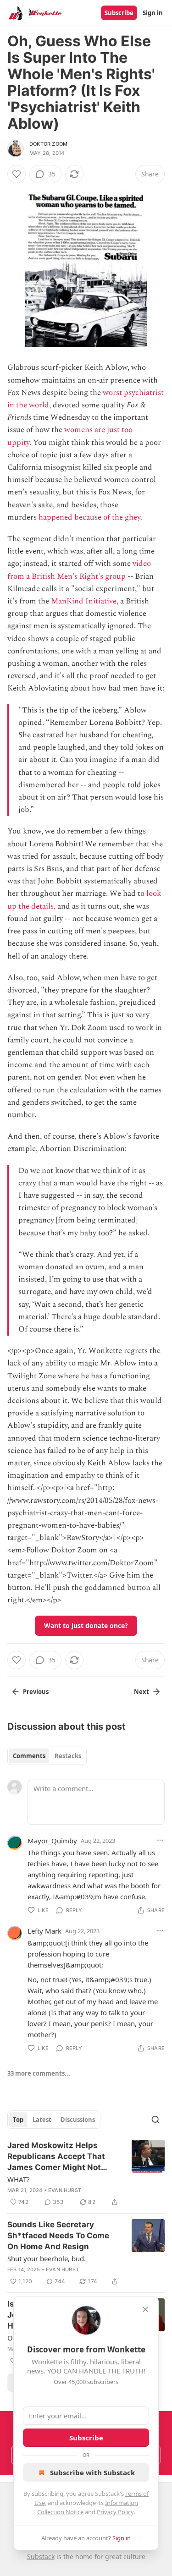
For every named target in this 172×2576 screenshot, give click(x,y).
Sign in (153, 13)
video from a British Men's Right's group (79, 570)
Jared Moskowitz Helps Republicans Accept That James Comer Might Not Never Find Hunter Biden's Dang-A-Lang (58, 2157)
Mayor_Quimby (52, 1841)
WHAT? (19, 2179)
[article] (86, 2174)
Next (141, 1692)
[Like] (17, 174)
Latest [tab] (42, 2120)
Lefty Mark (44, 1931)
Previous (36, 1692)
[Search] (155, 2120)
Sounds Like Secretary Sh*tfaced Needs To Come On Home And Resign (58, 2236)
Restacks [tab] (68, 1756)
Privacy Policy (115, 2512)
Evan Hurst (65, 2190)
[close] (145, 2309)
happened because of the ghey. (90, 517)
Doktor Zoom (48, 144)
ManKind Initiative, (85, 601)
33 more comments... (39, 2073)
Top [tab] (18, 2120)
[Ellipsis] (160, 1840)
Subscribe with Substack (92, 2472)
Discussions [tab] (78, 2120)
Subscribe (119, 13)
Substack (41, 2557)
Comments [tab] (29, 1756)
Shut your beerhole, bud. (47, 2258)
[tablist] (47, 1756)
